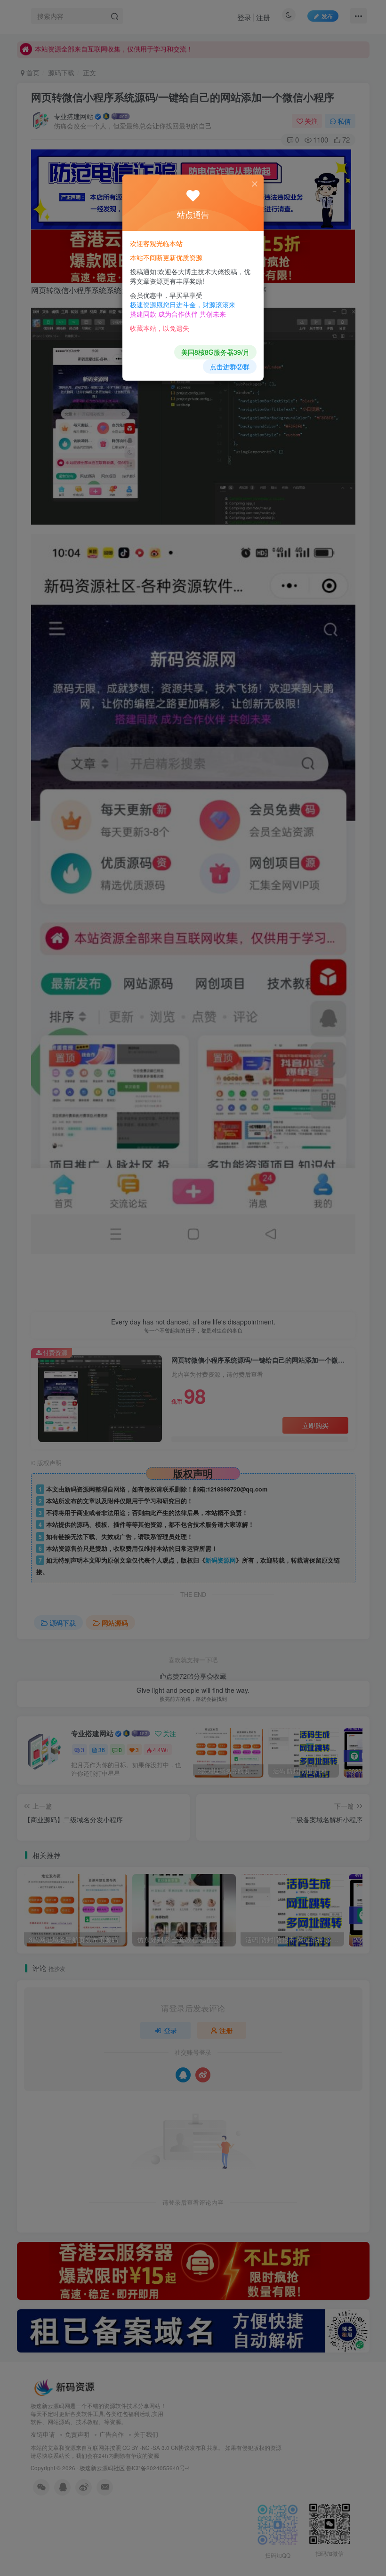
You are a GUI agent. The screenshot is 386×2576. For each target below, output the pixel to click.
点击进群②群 (230, 367)
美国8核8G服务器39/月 (215, 352)
